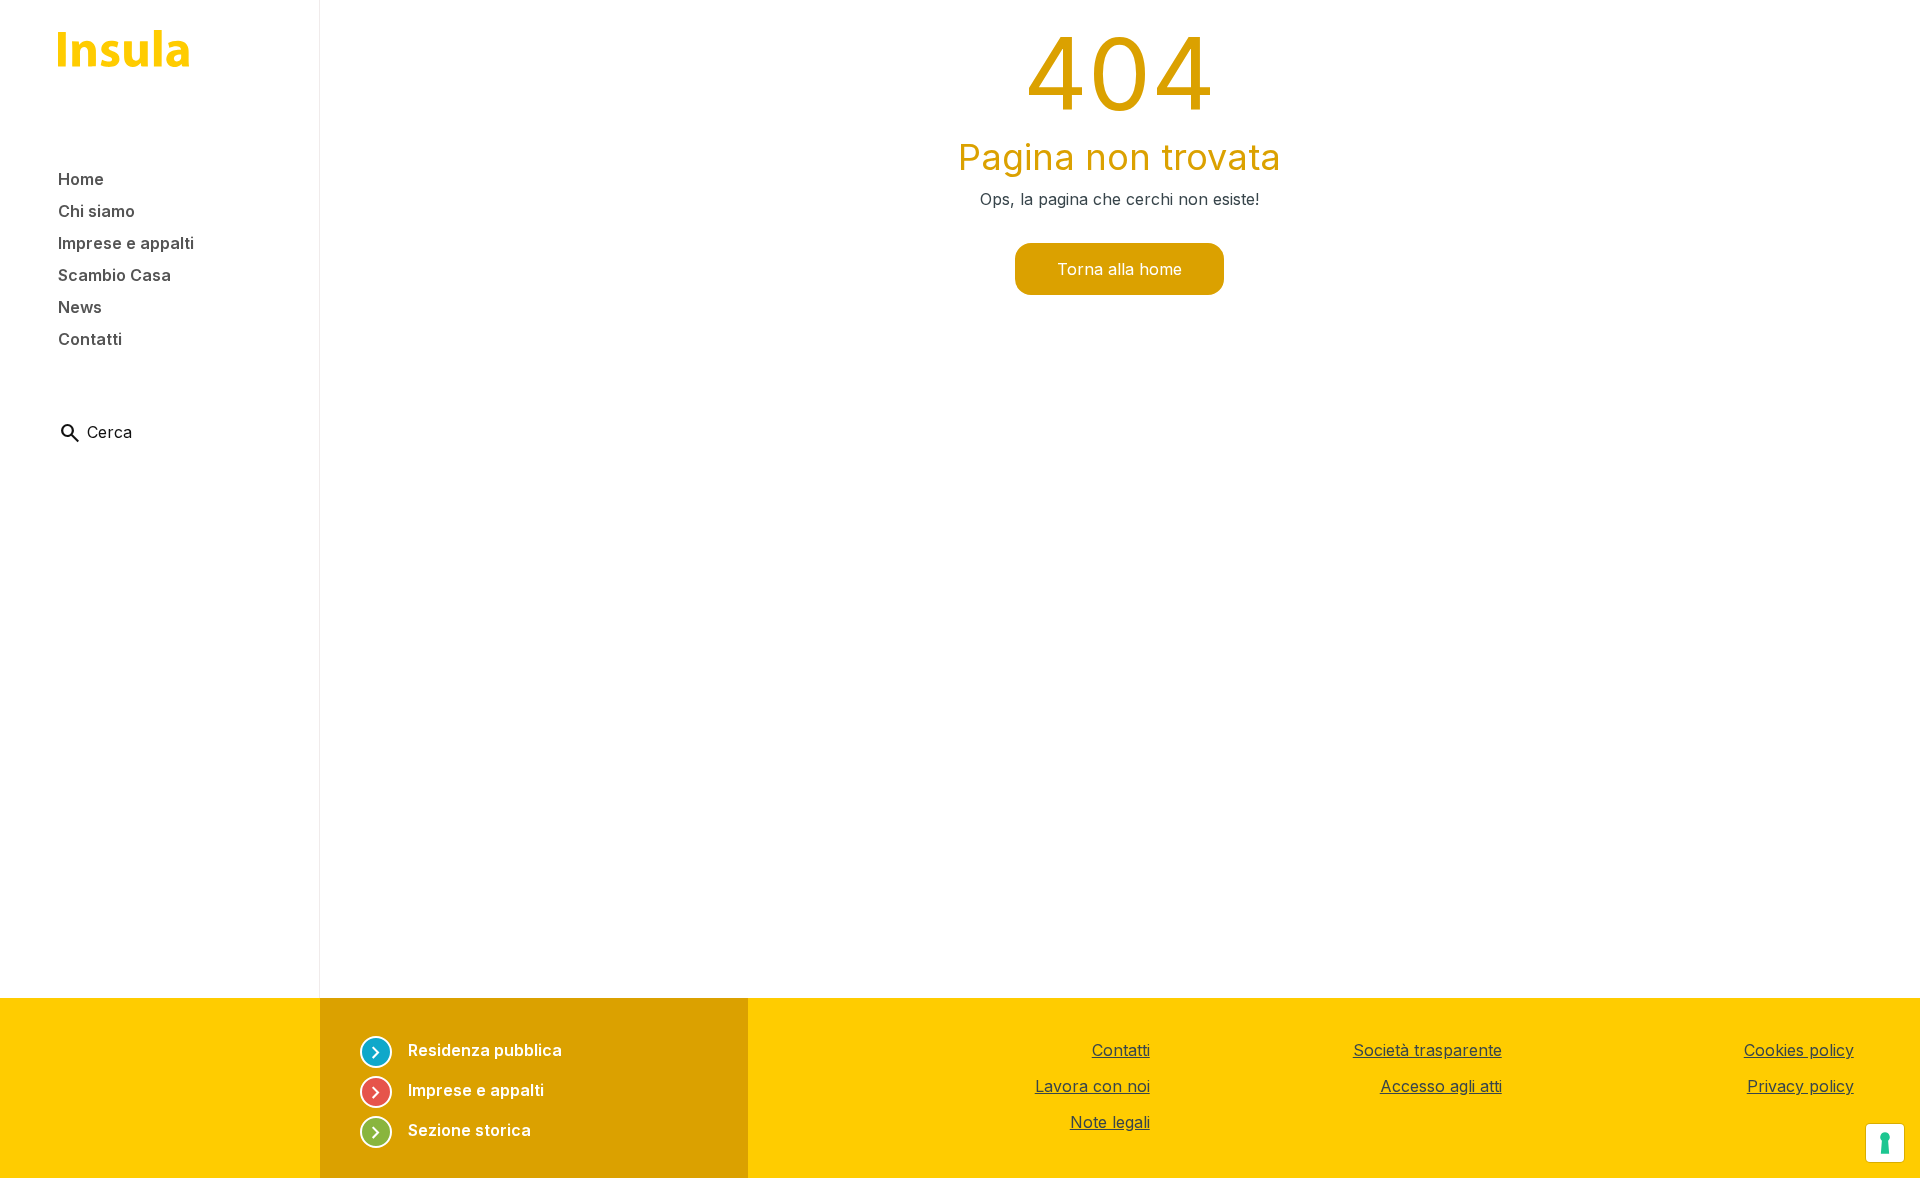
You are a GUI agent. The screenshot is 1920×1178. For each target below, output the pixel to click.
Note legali (1110, 1122)
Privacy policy (1800, 1086)
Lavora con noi (1092, 1086)
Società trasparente (1427, 1050)
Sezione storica (447, 1130)
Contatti (1121, 1050)
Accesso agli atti (1441, 1086)
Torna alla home (1119, 269)
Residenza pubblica (463, 1050)
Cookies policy (1799, 1050)
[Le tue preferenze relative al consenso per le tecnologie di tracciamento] (1885, 1143)
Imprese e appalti (454, 1090)
